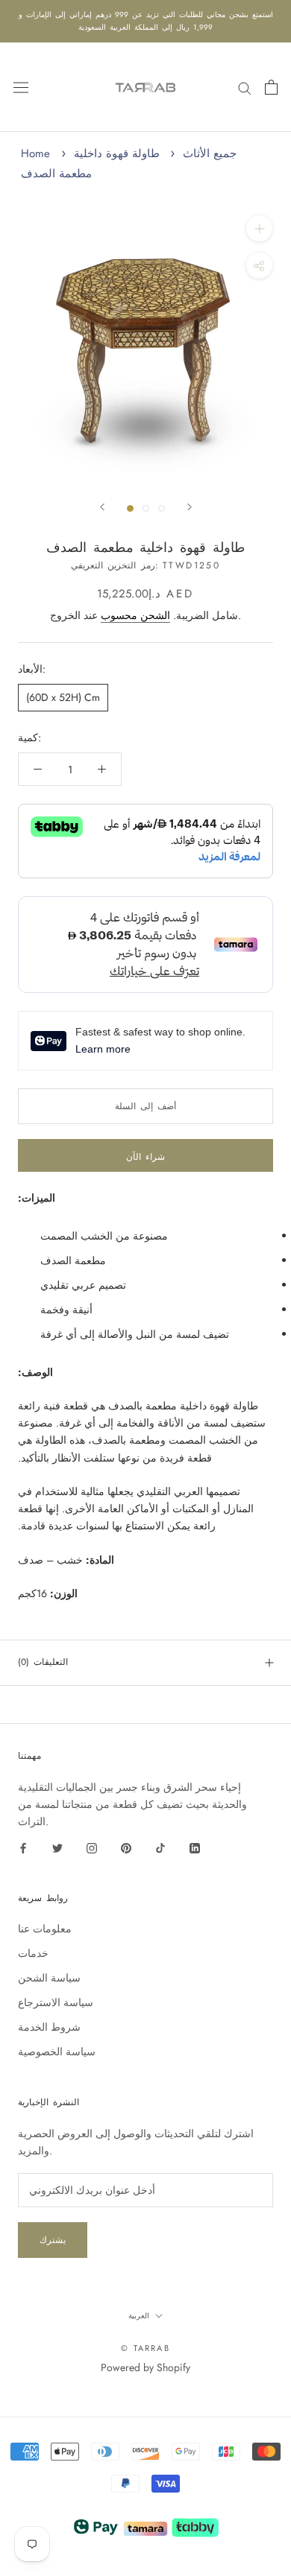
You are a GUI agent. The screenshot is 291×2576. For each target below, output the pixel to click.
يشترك (53, 2240)
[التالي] (190, 507)
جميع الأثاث (210, 153)
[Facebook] (23, 1847)
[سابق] (102, 507)
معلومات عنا (45, 1929)
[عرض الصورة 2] (146, 508)
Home (35, 153)
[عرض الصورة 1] (130, 508)
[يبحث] (245, 87)
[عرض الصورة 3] (162, 508)
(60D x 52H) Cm (63, 697)
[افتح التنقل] (21, 87)
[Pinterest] (126, 1847)
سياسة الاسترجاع (56, 2002)
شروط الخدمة (49, 2027)
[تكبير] (259, 228)
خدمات (33, 1953)
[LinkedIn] (195, 1847)
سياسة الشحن (49, 1978)
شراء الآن (145, 1157)
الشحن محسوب (135, 615)
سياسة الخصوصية (57, 2052)
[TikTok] (160, 1847)
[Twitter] (57, 1847)
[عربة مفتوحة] (271, 87)
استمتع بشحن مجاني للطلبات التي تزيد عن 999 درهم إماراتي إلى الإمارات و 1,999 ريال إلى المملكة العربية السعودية (146, 21)
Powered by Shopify (145, 2367)
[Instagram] (92, 1847)
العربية (139, 2316)
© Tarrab (145, 2348)
